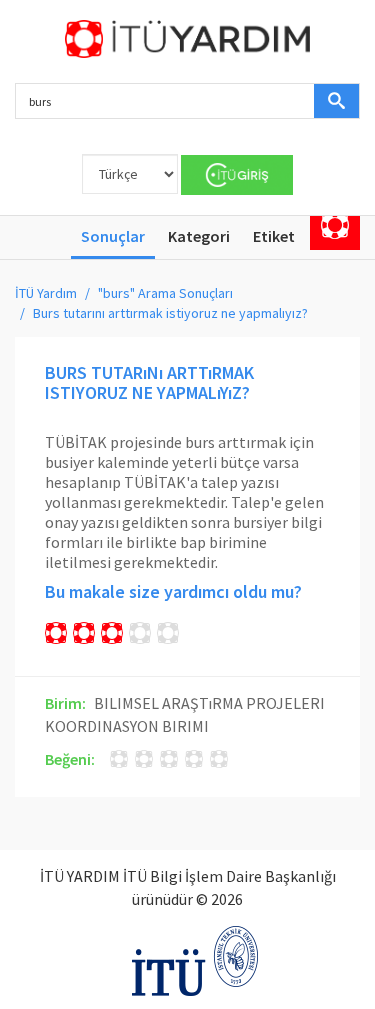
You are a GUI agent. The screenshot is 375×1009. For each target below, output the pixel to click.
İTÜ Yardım (46, 293)
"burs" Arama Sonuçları (165, 293)
